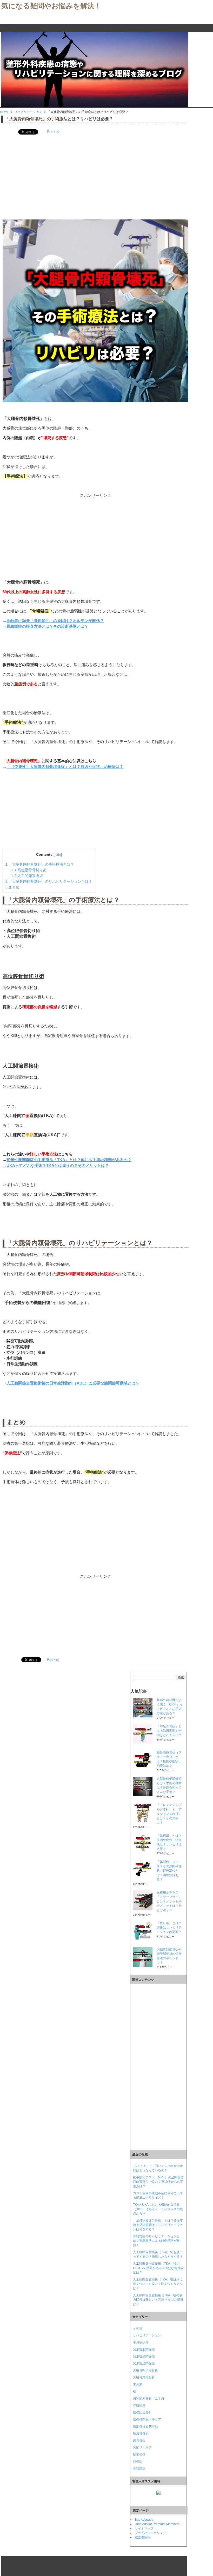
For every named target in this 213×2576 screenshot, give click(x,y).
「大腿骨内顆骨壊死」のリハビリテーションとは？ (49, 881)
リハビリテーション (147, 2335)
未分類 (138, 2384)
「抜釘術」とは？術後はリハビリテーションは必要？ (169, 1928)
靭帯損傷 (139, 2454)
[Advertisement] (95, 177)
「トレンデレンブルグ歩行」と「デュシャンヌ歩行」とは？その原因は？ (169, 1814)
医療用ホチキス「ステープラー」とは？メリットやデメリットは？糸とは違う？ (169, 1901)
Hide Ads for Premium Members (157, 2524)
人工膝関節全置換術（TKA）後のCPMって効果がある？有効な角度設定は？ (158, 2268)
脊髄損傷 (139, 2405)
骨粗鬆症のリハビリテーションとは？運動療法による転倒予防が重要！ (156, 2241)
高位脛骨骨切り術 (29, 870)
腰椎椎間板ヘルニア (147, 2419)
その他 (138, 2328)
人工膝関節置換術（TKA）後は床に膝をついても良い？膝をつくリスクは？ (158, 2284)
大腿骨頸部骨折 (144, 2377)
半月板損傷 (141, 2342)
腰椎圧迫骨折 (142, 2412)
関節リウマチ (142, 2447)
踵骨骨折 (139, 2440)
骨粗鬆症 (139, 2468)
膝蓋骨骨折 (141, 2433)
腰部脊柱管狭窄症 (145, 2426)
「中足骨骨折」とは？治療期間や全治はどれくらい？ (169, 1731)
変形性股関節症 (144, 2349)
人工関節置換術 (27, 876)
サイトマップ (144, 2528)
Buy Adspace (144, 2520)
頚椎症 (138, 2461)
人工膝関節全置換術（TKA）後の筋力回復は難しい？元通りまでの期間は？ (158, 2300)
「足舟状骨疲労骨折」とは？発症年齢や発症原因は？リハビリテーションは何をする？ (158, 2225)
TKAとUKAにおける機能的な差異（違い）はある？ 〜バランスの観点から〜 (158, 2209)
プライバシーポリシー (150, 2533)
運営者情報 (143, 2537)
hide (58, 855)
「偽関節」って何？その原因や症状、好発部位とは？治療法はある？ (169, 1871)
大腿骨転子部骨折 (145, 2370)
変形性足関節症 (144, 2363)
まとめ (12, 887)
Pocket (53, 132)
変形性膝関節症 (144, 2356)
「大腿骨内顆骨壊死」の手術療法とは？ (40, 864)
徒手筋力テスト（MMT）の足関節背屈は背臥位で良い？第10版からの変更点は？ (158, 2182)
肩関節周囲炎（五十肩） (150, 2398)
